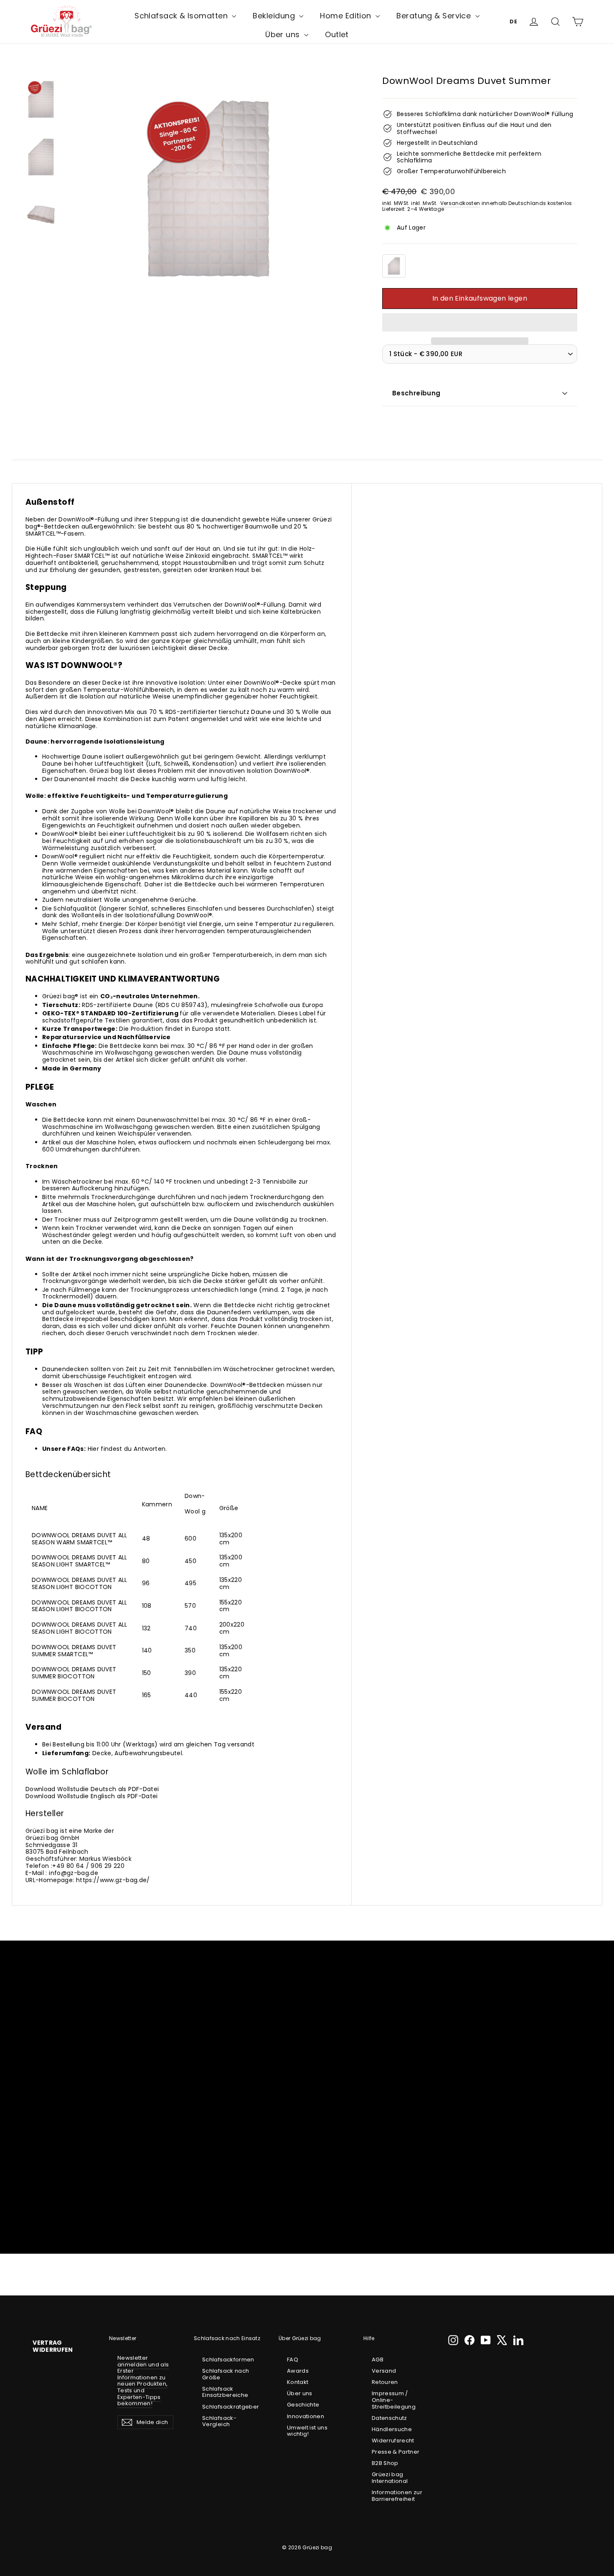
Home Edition (347, 16)
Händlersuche (392, 2429)
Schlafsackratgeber (230, 2407)
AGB (378, 2360)
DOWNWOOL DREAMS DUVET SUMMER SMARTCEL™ (74, 1651)
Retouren (385, 2382)
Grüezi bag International (390, 2478)
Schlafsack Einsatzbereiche (225, 2392)
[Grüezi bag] (62, 22)
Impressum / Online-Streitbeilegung (394, 2400)
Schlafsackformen (228, 2360)
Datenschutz (389, 2418)
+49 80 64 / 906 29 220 (88, 1866)
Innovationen (306, 2416)
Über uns (284, 34)
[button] (480, 322)
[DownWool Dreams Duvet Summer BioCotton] (394, 266)
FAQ (293, 2360)
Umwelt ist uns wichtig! (307, 2431)
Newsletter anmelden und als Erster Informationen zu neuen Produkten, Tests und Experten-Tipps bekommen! (143, 2381)
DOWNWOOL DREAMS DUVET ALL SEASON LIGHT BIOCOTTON (80, 1583)
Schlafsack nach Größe (226, 2374)
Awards (298, 2371)
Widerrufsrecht (393, 2441)
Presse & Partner (396, 2452)
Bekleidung (275, 16)
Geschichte (303, 2405)
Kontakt (298, 2382)
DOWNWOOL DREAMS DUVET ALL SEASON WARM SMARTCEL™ (80, 1539)
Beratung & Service (435, 16)
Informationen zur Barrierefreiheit (397, 2496)
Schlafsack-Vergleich (219, 2421)
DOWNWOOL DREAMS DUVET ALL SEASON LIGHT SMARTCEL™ (80, 1561)
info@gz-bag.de (74, 1873)
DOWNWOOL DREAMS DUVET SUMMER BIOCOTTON (74, 1673)
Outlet (337, 34)
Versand (384, 2371)
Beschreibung (416, 393)
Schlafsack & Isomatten (182, 16)
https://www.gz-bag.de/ (113, 1880)
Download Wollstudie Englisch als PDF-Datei (92, 1796)
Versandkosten (460, 203)
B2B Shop (385, 2463)
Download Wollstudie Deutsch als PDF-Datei (92, 1789)
